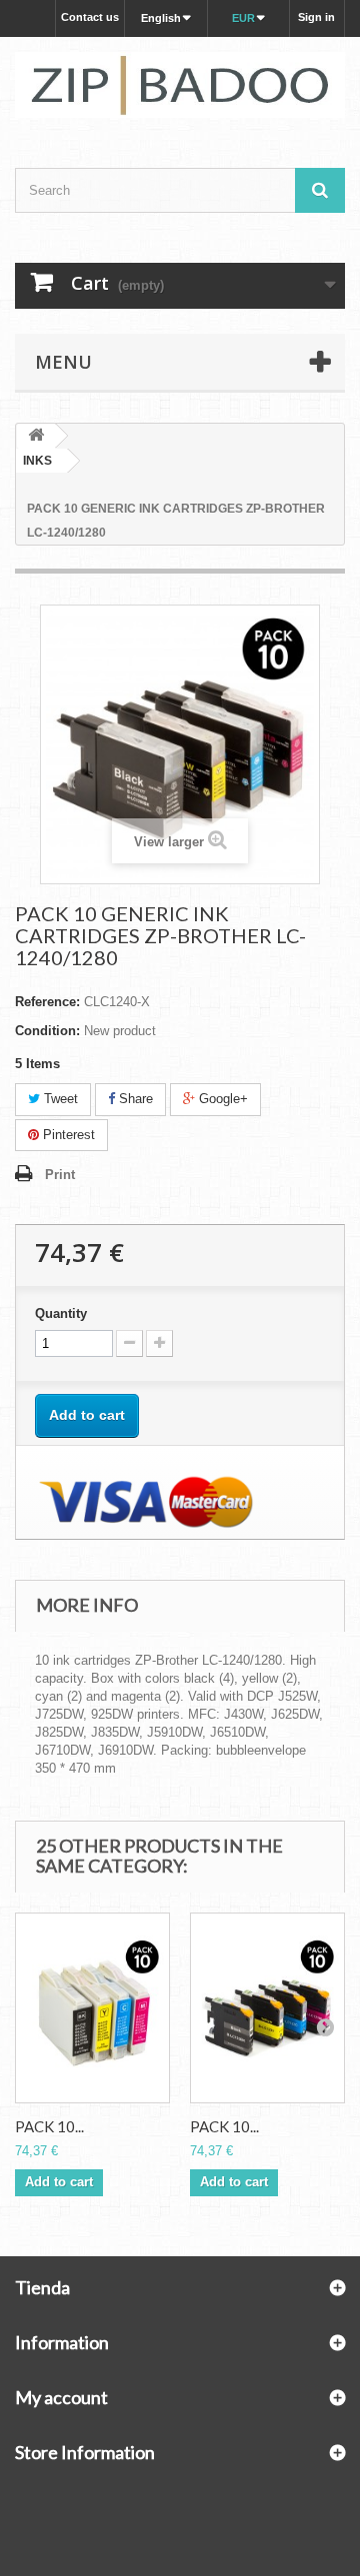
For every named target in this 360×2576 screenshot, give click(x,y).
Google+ (221, 1099)
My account (61, 2397)
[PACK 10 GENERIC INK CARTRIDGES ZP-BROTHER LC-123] (267, 2008)
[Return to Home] (36, 436)
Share (134, 1099)
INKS (37, 461)
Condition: (47, 1031)
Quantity (61, 1313)
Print (60, 1175)
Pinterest (67, 1135)
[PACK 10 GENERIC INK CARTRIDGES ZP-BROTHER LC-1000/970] (92, 2008)
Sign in (316, 17)
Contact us (90, 17)
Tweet (59, 1099)
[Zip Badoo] (180, 85)
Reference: (47, 1002)
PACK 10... (49, 2126)
